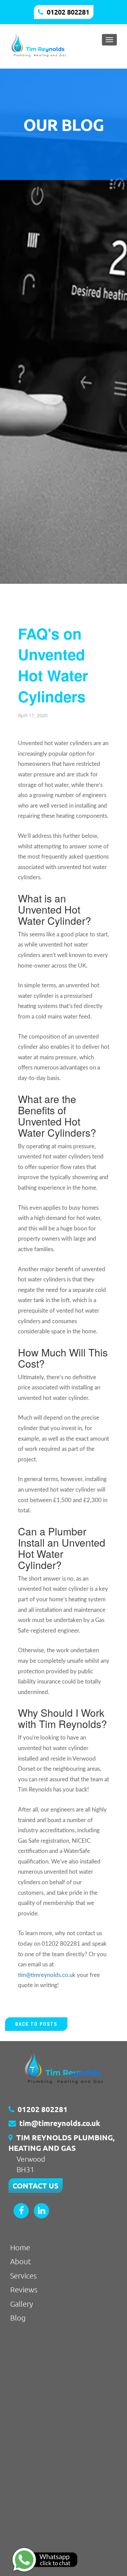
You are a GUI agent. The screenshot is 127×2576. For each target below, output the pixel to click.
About (21, 2261)
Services (23, 2275)
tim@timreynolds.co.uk (47, 1975)
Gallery (22, 2304)
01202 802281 (68, 12)
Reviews (24, 2289)
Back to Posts (36, 2024)
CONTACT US (36, 2186)
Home (20, 2247)
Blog (18, 2318)
